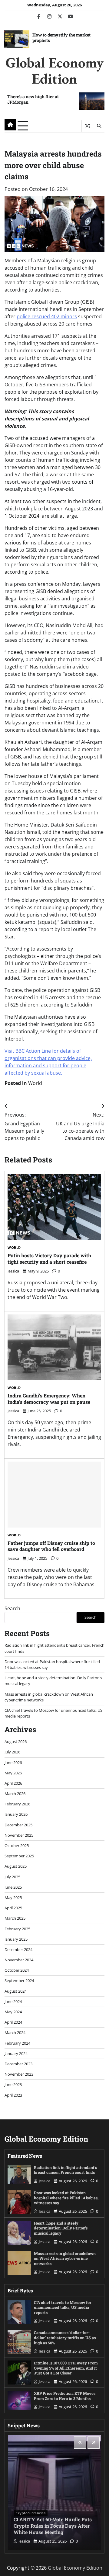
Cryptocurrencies (31, 2513)
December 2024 (18, 1949)
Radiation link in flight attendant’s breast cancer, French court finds (65, 2170)
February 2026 (17, 1804)
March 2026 (15, 1794)
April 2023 (13, 2095)
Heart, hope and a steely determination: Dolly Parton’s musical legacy (61, 2228)
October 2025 (17, 1846)
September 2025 (19, 1856)
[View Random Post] (87, 126)
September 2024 (19, 1980)
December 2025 (18, 1825)
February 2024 (17, 2043)
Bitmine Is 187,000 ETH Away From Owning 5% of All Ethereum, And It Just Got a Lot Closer (66, 2368)
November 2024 (19, 1960)
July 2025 (12, 1877)
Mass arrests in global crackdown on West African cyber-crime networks (65, 2258)
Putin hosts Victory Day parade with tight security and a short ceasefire (49, 1259)
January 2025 (16, 1939)
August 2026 (16, 1742)
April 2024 (13, 2022)
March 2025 (15, 1918)
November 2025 (19, 1835)
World (35, 1083)
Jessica (13, 1271)
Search (12, 1608)
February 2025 (17, 1929)
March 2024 (15, 2032)
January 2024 (16, 2053)
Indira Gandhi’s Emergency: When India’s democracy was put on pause (49, 1399)
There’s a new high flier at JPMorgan (33, 99)
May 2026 (13, 1773)
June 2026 (13, 1763)
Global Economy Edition (54, 70)
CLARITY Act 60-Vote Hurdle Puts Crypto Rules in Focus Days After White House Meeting (53, 2526)
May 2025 (13, 1897)
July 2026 (12, 1752)
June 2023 (13, 2084)
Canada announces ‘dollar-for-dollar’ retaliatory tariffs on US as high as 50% (65, 2338)
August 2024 (16, 1991)
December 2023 (18, 2064)
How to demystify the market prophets (61, 38)
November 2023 (19, 2074)
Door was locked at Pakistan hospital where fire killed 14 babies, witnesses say (66, 2198)
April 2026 (13, 1783)
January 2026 (16, 1814)
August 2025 (16, 1866)
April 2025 (13, 1908)
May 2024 (13, 2012)
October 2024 (17, 1970)
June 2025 (13, 1887)
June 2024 (13, 2001)
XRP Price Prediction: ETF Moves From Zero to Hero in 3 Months (65, 2396)
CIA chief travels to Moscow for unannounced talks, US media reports (63, 2307)
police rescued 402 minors (47, 316)
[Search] (99, 126)
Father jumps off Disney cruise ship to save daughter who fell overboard (51, 1546)
